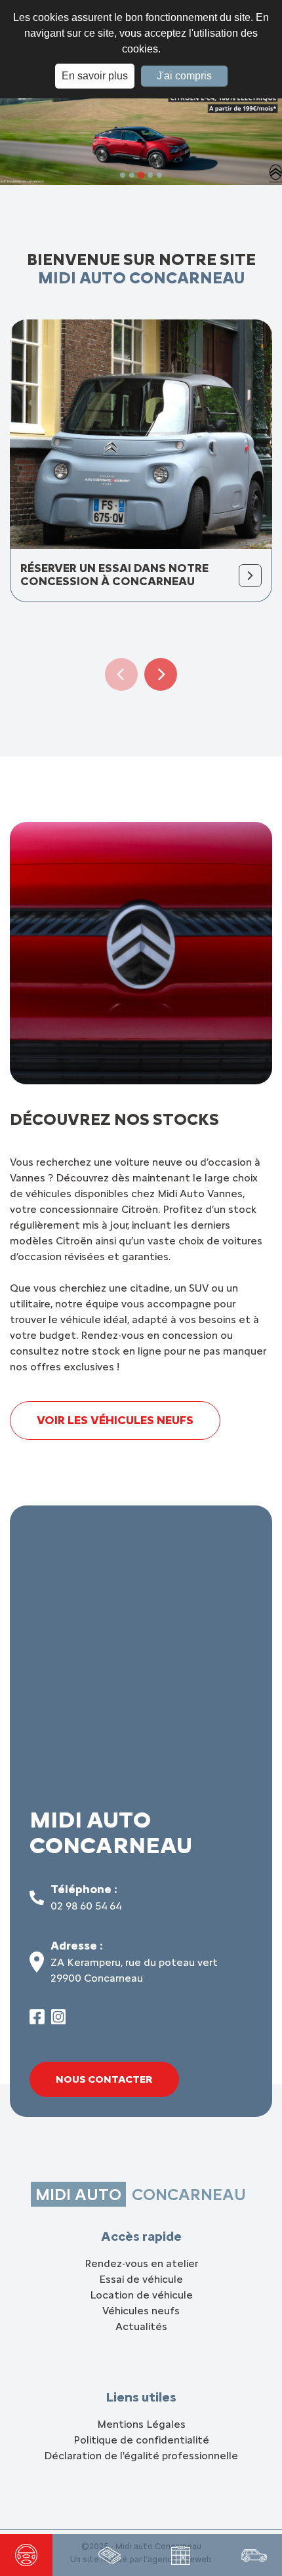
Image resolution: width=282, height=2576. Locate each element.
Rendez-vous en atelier (141, 2263)
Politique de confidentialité (141, 2440)
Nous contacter (104, 2079)
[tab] (123, 175)
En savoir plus (95, 76)
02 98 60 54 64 (86, 1906)
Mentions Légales (141, 2424)
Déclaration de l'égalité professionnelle (141, 2456)
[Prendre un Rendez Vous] (181, 2555)
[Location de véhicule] (254, 2555)
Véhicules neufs (141, 2311)
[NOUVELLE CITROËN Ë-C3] (110, 2555)
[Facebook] (37, 2021)
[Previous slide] (121, 674)
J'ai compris (184, 76)
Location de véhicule (141, 2295)
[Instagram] (59, 2021)
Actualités (141, 2326)
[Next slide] (161, 674)
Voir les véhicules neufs (115, 1420)
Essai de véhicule (141, 2279)
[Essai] (26, 2555)
